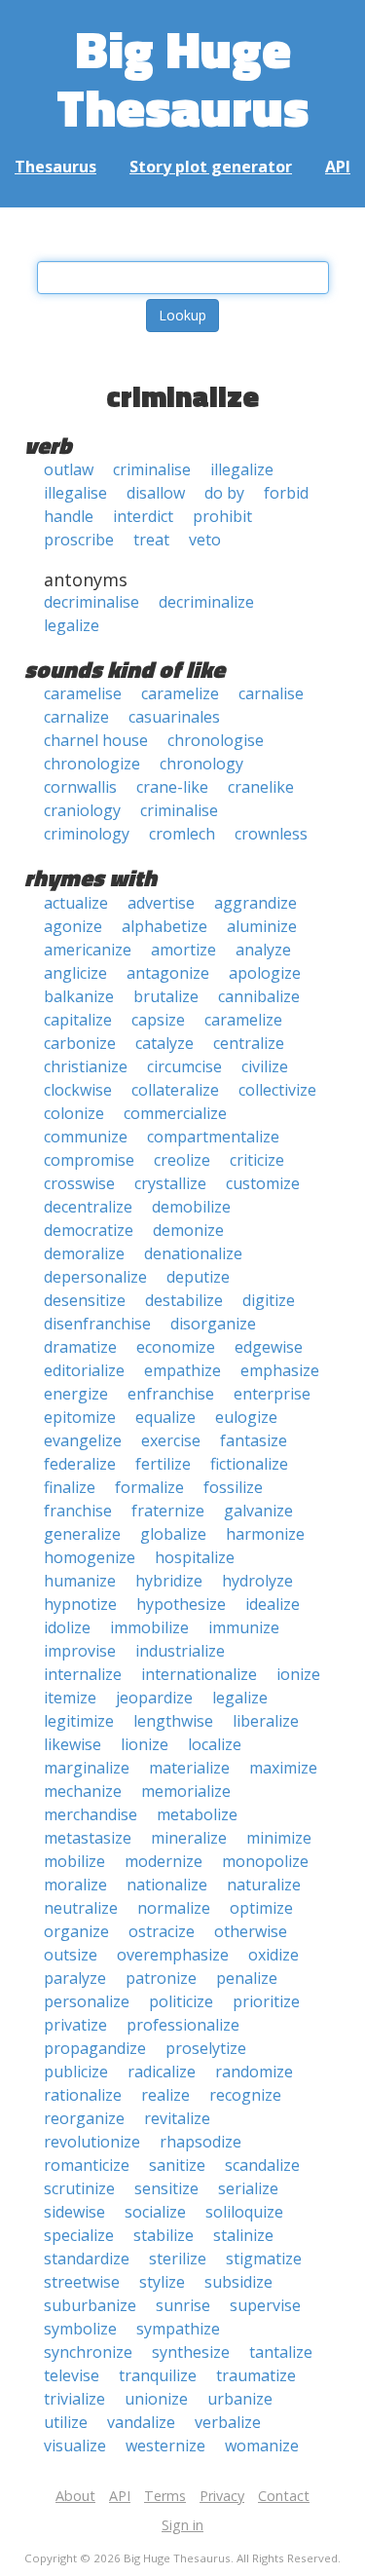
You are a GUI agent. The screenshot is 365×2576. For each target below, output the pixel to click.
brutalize (166, 996)
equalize (165, 1417)
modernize (164, 1861)
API (338, 167)
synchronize (88, 2352)
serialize (248, 2188)
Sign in (182, 2525)
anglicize (75, 973)
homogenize (90, 1557)
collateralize (175, 1090)
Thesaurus (55, 167)
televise (72, 2375)
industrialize (180, 1651)
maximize (283, 1768)
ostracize (162, 1931)
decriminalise (91, 602)
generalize (82, 1534)
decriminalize (206, 602)
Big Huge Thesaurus (182, 77)
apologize (265, 973)
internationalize (199, 1674)
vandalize (141, 2422)
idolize (67, 1627)
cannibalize (259, 996)
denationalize (193, 1253)
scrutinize (79, 2188)
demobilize (191, 1207)
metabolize (197, 1814)
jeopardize (154, 1698)
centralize (249, 1043)
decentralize (88, 1207)
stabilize (164, 2235)
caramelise (83, 693)
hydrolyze (257, 1581)
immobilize (149, 1627)
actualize (76, 903)
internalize (83, 1674)
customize (263, 1183)
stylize (162, 2282)
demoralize (84, 1253)
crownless (271, 834)
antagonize (168, 973)
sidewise (74, 2212)
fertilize (163, 1464)
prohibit (222, 516)
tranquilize (158, 2375)
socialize (155, 2212)
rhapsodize (201, 2142)
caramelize (180, 693)
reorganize (84, 2118)
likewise (73, 1744)
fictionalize (249, 1464)
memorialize (186, 1791)
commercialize (175, 1113)
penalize (247, 1978)
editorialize (84, 1370)
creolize (182, 1160)
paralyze (75, 1978)
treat (151, 540)
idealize (273, 1604)
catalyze (164, 1043)
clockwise (78, 1090)
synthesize (191, 2352)
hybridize (169, 1581)
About (75, 2496)
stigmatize (264, 2259)
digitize (269, 1300)
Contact (284, 2496)
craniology (82, 810)
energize (76, 1394)
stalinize (243, 2235)
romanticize (87, 2165)
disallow (156, 493)
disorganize (213, 1324)
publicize (76, 2072)
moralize (75, 1885)
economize (176, 1347)
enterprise (272, 1394)
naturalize (264, 1885)
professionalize (183, 2025)
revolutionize (92, 2142)
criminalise (152, 469)
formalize (149, 1487)
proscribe (79, 540)
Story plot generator (211, 167)
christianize (86, 1066)
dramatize (80, 1347)
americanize (88, 950)
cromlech (182, 834)
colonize (74, 1113)
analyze (263, 950)
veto (205, 540)
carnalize (76, 717)
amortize (183, 950)
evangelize (83, 1440)
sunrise (183, 2305)
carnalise (271, 693)
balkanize (79, 996)
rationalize (83, 2095)
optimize (261, 1908)
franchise (78, 1511)
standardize (87, 2259)
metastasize (88, 1838)
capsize (158, 1020)
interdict (143, 516)
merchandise (91, 1814)
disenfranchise (97, 1324)
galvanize (258, 1511)
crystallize (170, 1183)
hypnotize (80, 1604)
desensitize (85, 1300)
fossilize (233, 1487)
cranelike (261, 787)
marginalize (87, 1768)
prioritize (266, 2001)
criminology (87, 834)
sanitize (177, 2165)
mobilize (74, 1861)
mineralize (189, 1838)
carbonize (80, 1043)
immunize (244, 1627)
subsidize (238, 2282)
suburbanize (90, 2305)
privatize (75, 2025)
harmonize (265, 1534)
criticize (257, 1160)
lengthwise (173, 1721)
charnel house (96, 740)
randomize (254, 2072)
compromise (89, 1160)
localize (215, 1744)
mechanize (83, 1791)
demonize (188, 1230)
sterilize (178, 2259)
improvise (80, 1651)
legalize (72, 625)
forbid (286, 493)
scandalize (262, 2165)
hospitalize (195, 1557)
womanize (262, 2445)
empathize (182, 1370)
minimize (279, 1838)
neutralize (81, 1908)
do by (224, 493)
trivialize (74, 2399)
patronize (161, 1978)
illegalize (242, 469)
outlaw (69, 469)
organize (76, 1931)
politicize (181, 2001)
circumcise (184, 1066)
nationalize (167, 1885)
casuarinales (174, 717)
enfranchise (171, 1394)
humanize (80, 1581)
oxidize (274, 1955)
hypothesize (181, 1604)
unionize (156, 2399)
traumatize (256, 2375)
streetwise (82, 2282)
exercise (171, 1440)
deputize (198, 1277)
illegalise (75, 493)
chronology (201, 764)
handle (69, 516)
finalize (70, 1487)
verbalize (228, 2422)
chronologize (92, 764)
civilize (265, 1066)
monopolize (265, 1861)
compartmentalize (213, 1137)
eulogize (246, 1417)
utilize (66, 2422)
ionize (298, 1674)
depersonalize (95, 1277)
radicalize (162, 2072)
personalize (87, 2001)
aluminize (262, 926)
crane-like (172, 787)
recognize (245, 2095)
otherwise (251, 1931)
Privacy (222, 2496)
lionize (145, 1744)
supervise (265, 2305)
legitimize (79, 1721)
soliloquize (244, 2212)
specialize (79, 2235)
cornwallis (80, 787)
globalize (173, 1534)
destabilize (184, 1300)
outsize (71, 1955)
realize (165, 2095)
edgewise (269, 1347)
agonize (73, 926)
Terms (165, 2496)
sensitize (166, 2188)
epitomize (80, 1417)
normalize (174, 1908)
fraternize (168, 1511)
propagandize (95, 2048)
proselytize (206, 2048)
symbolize (80, 2329)
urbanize (240, 2399)
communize (86, 1137)
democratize (89, 1230)
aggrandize (255, 903)
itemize (70, 1698)
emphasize (280, 1370)
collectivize (277, 1090)
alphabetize (164, 926)
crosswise (79, 1183)
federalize (80, 1464)
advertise (161, 903)
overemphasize (173, 1955)
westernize (165, 2445)
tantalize (281, 2352)
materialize (189, 1768)
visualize (75, 2445)
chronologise (216, 740)
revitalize (177, 2118)
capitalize (78, 1020)
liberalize (266, 1721)
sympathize (178, 2329)
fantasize (254, 1440)
